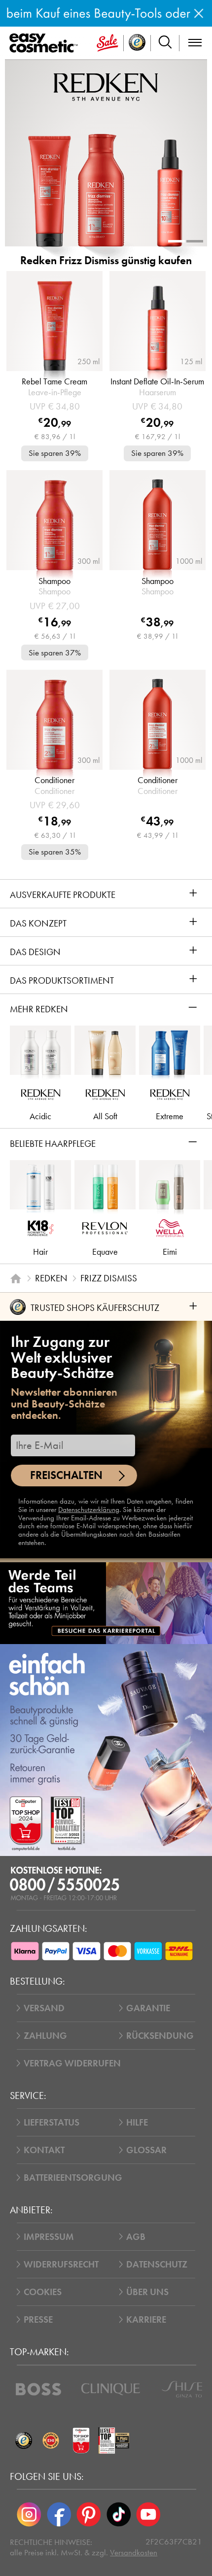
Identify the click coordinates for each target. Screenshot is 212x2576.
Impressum (49, 2237)
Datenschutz (157, 2264)
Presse (38, 2319)
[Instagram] (29, 2514)
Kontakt (44, 2150)
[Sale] (107, 43)
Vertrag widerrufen (72, 2063)
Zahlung (45, 2036)
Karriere (146, 2319)
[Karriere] (106, 1603)
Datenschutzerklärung (89, 1510)
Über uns (147, 2292)
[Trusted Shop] (137, 43)
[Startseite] (16, 1278)
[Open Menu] (46, 43)
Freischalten (66, 1475)
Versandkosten (134, 2553)
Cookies (43, 2292)
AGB (136, 2237)
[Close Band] (199, 13)
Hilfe (137, 2122)
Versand (44, 2008)
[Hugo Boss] (38, 2389)
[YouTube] (148, 2514)
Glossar (146, 2150)
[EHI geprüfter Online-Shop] (51, 2440)
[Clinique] (111, 2389)
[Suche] (165, 43)
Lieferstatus (52, 2122)
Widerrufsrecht (61, 2264)
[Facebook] (59, 2514)
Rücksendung (160, 2036)
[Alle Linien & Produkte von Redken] (106, 86)
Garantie (148, 2008)
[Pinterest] (89, 2514)
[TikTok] (118, 2514)
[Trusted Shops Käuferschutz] (23, 2440)
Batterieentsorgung (73, 2178)
